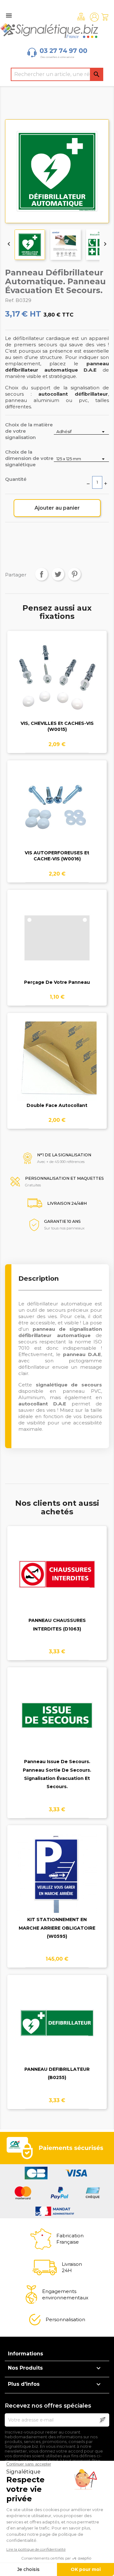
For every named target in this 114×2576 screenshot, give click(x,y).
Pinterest (74, 574)
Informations (25, 2354)
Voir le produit (57, 683)
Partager (41, 574)
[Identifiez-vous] (94, 17)
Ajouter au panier (57, 508)
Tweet (58, 574)
